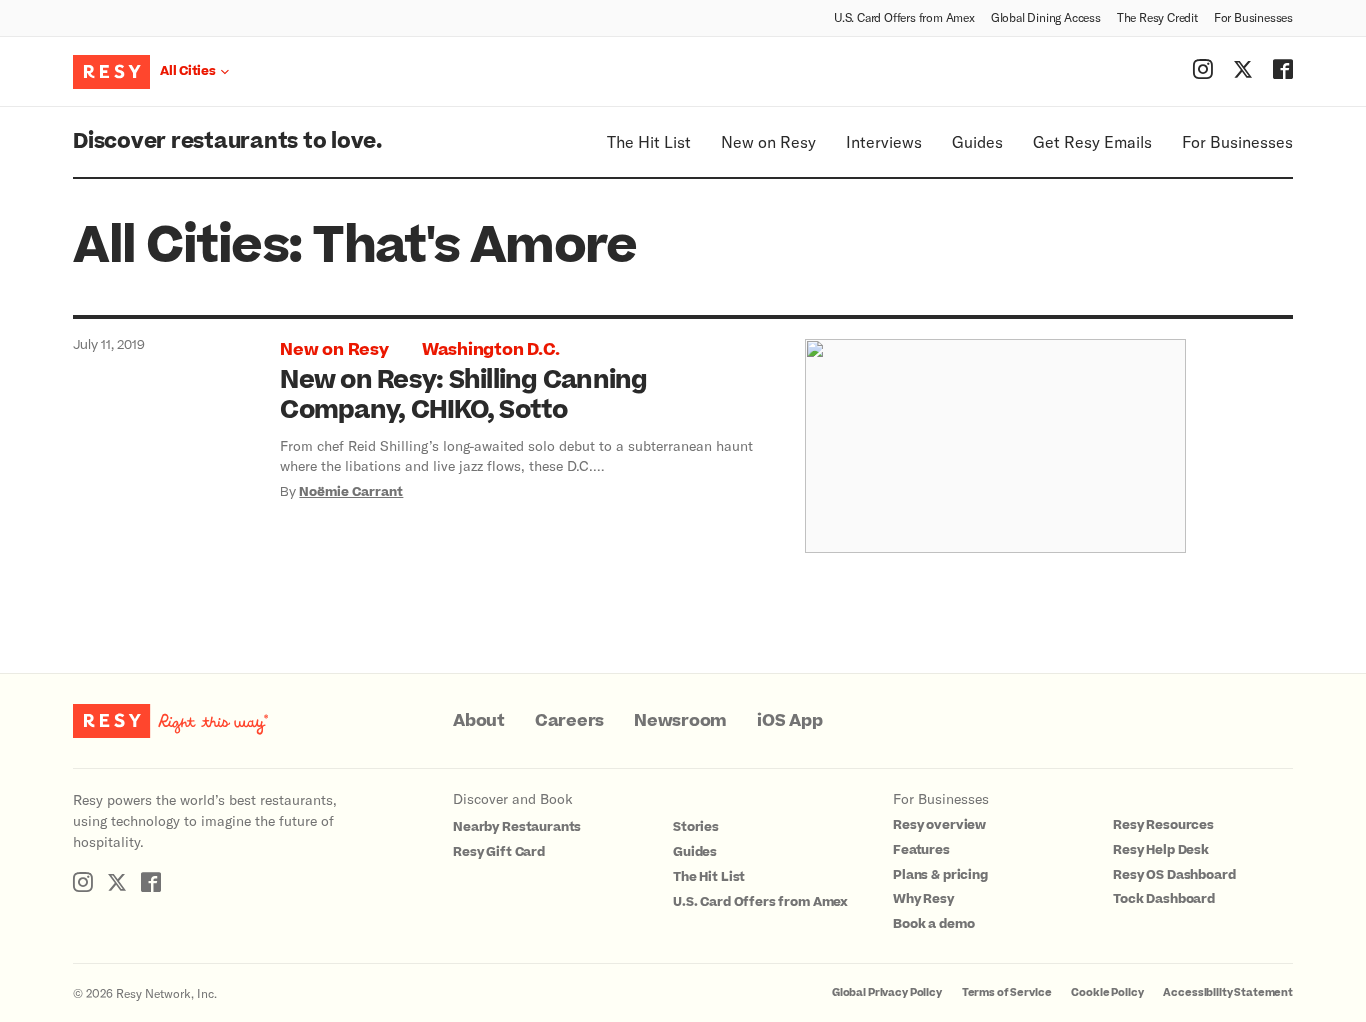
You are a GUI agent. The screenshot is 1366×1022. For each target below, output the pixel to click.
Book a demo (933, 924)
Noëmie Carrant (351, 492)
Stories (696, 827)
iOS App (789, 721)
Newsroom (680, 721)
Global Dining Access (1046, 17)
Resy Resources (1163, 825)
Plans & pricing (940, 875)
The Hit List (649, 141)
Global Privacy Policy (887, 992)
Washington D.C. (491, 350)
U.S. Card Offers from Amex (904, 17)
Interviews (884, 141)
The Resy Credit (1157, 17)
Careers (569, 721)
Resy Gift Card (499, 852)
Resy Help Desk (1161, 850)
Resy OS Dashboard (1174, 875)
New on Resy (768, 141)
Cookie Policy (1107, 992)
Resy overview (939, 825)
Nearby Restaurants (517, 827)
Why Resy (923, 899)
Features (921, 850)
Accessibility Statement (1228, 992)
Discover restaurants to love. (227, 141)
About (479, 721)
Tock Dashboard (1164, 899)
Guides (977, 141)
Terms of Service (1007, 992)
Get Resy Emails (1092, 141)
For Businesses (1253, 17)
